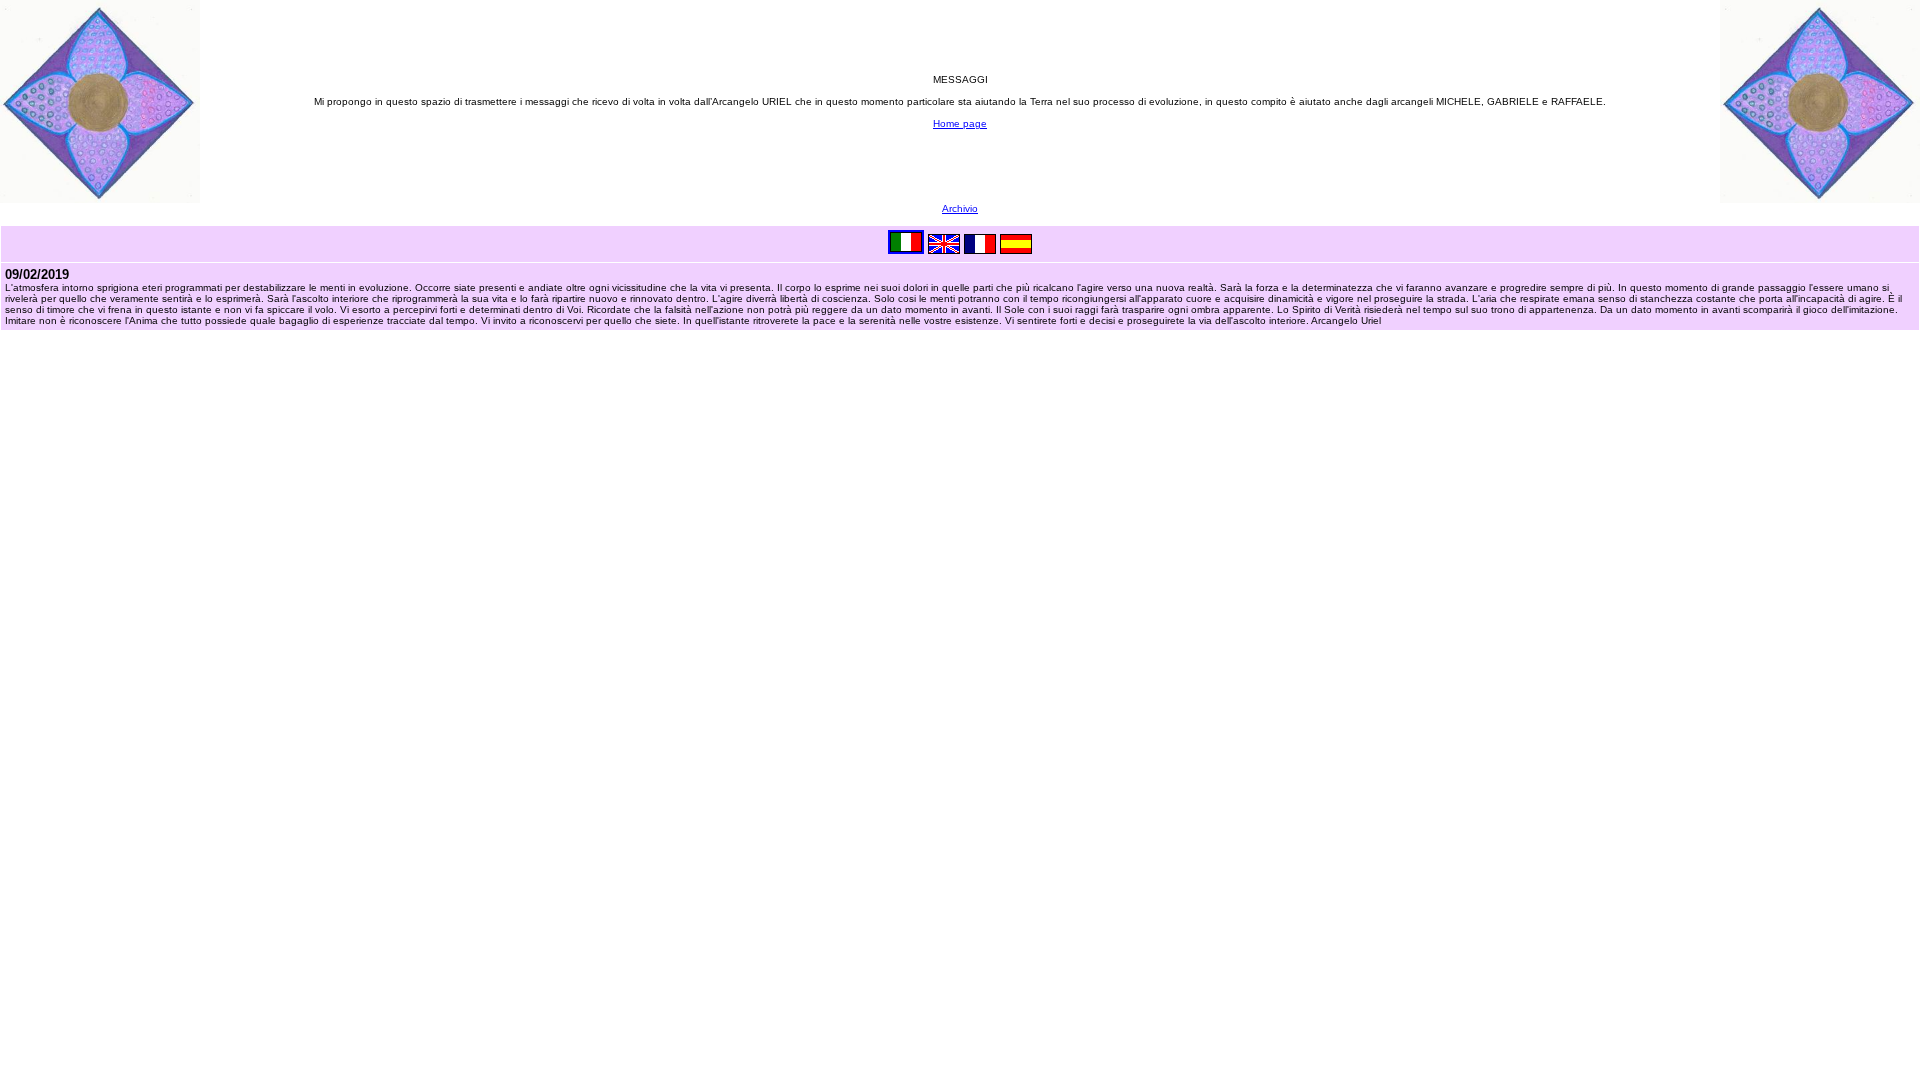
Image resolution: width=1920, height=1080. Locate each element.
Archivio (960, 208)
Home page (960, 123)
